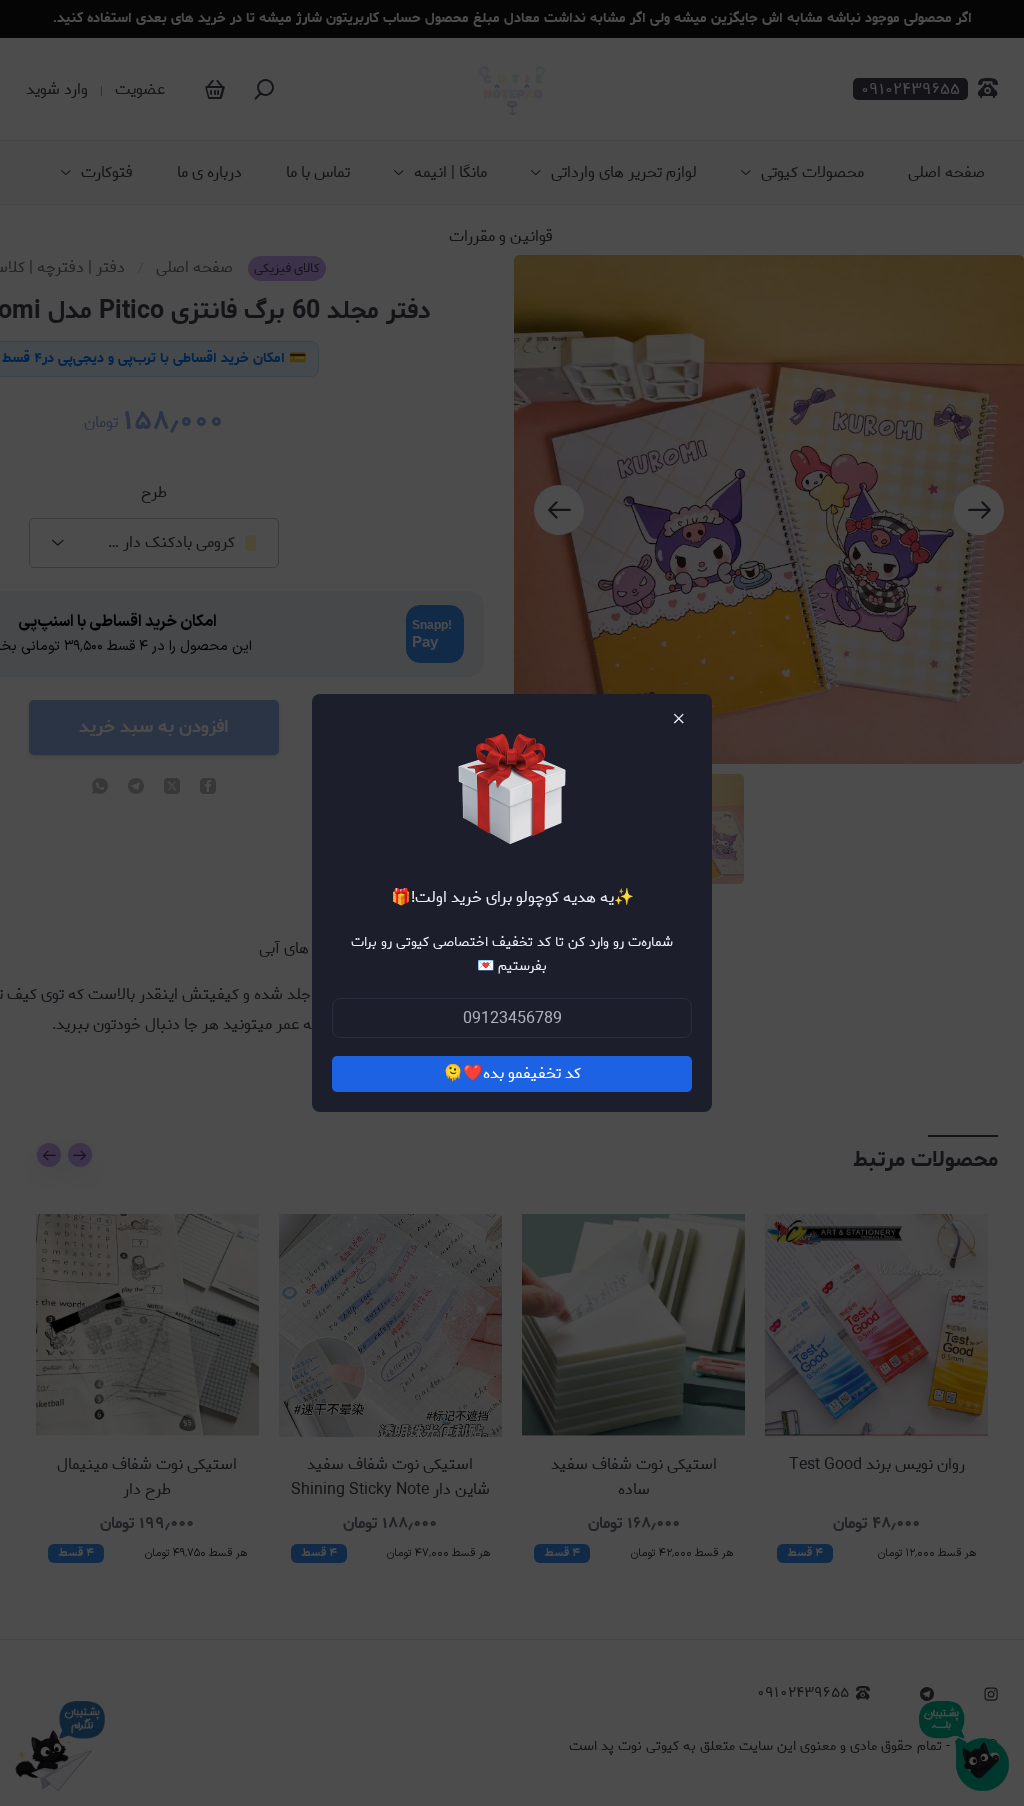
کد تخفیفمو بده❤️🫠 (512, 1073)
